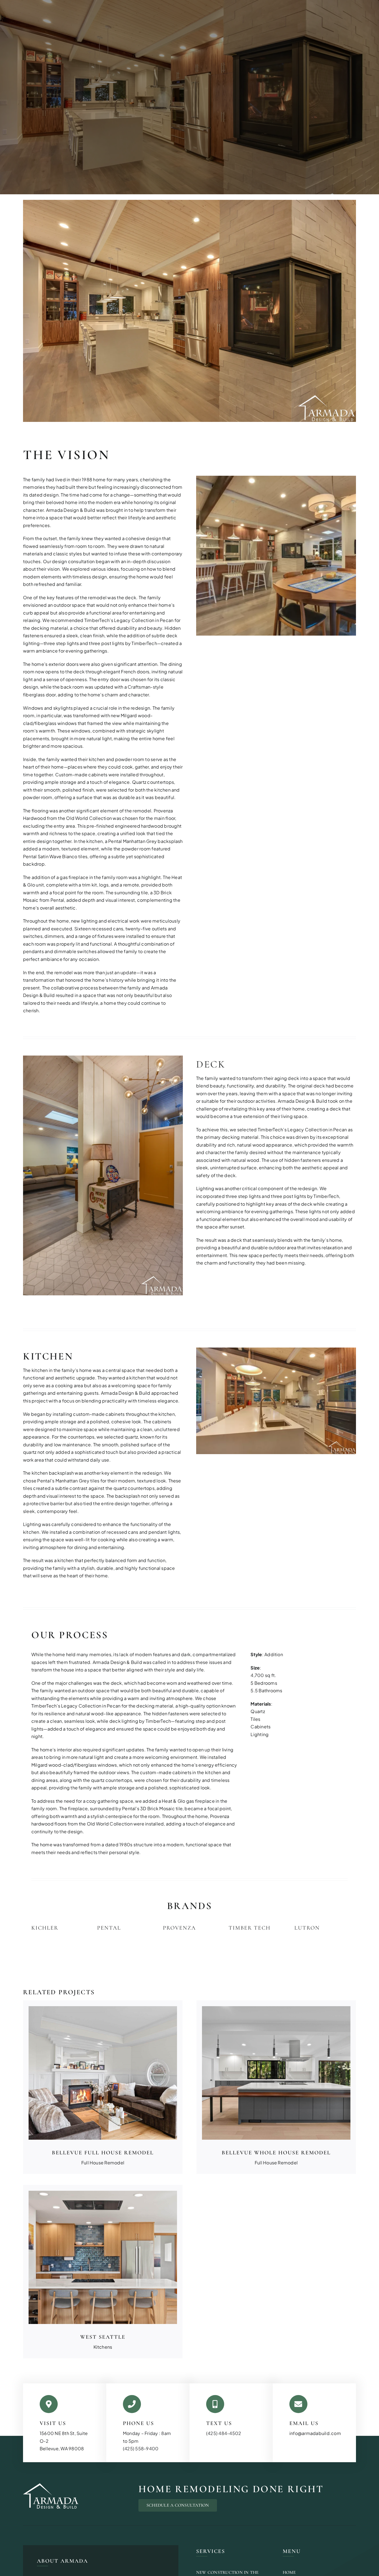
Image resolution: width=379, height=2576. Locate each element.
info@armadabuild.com (315, 2433)
